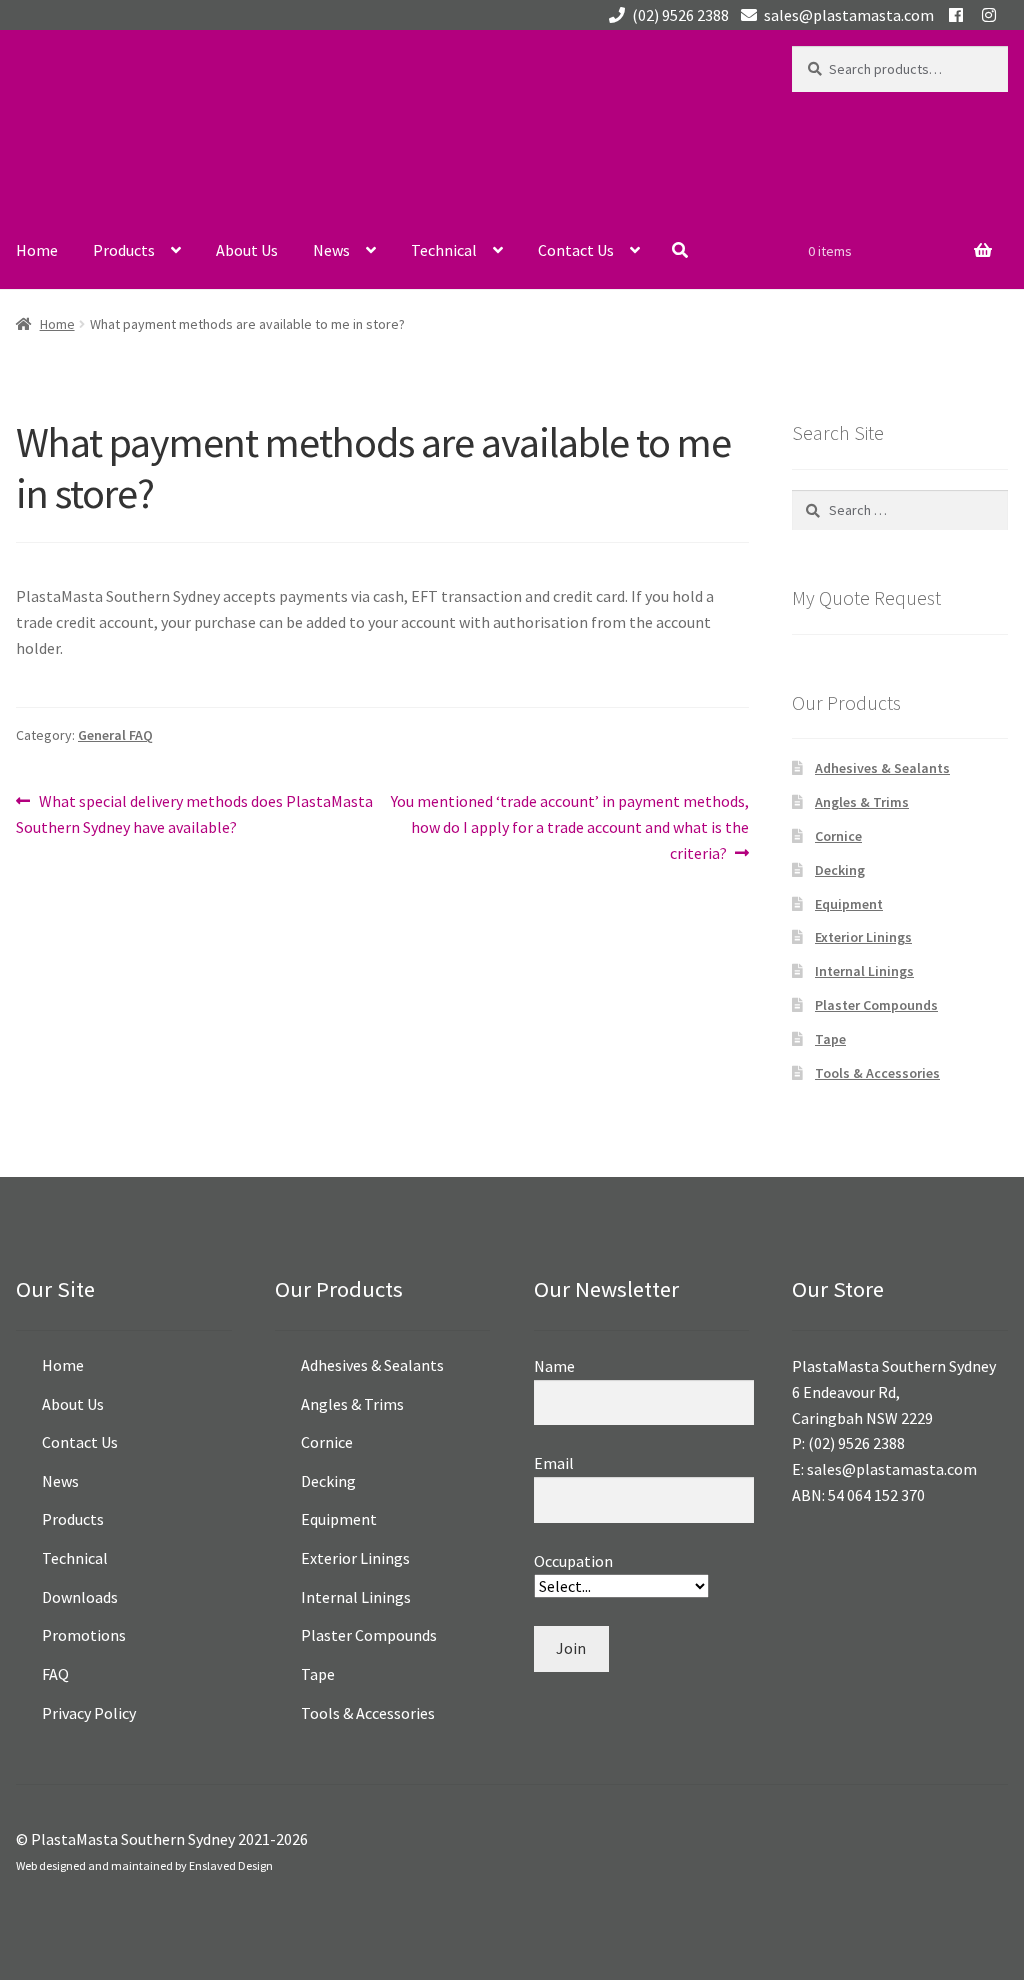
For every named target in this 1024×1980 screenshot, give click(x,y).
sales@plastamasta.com (849, 15)
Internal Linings (864, 971)
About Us (247, 250)
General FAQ (115, 735)
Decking (840, 870)
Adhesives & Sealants (882, 768)
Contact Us (576, 250)
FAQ (55, 1674)
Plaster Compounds (876, 1005)
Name (554, 1366)
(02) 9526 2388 (680, 15)
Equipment (849, 904)
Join (571, 1648)
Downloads (80, 1597)
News (331, 250)
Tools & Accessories (877, 1073)
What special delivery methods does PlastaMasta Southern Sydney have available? (194, 813)
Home (37, 250)
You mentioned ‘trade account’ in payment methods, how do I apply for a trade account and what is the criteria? (569, 826)
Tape (830, 1039)
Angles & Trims (862, 802)
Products (124, 250)
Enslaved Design (231, 1865)
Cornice (838, 836)
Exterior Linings (863, 937)
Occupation (573, 1561)
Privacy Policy (89, 1713)
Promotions (84, 1635)
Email (554, 1463)
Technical (444, 250)
